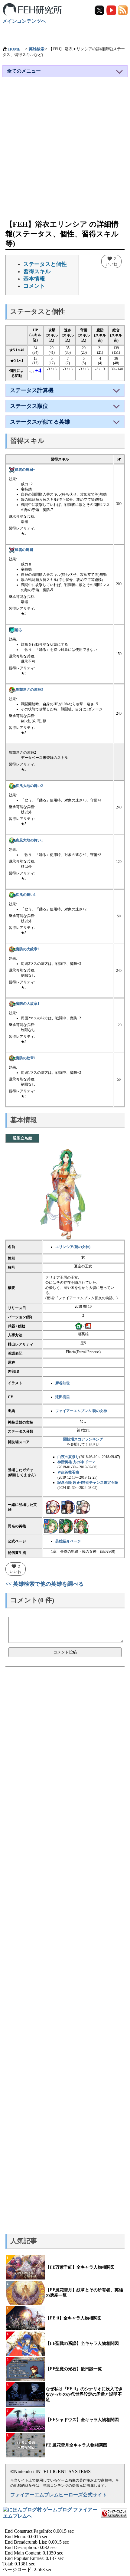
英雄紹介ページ (68, 1541)
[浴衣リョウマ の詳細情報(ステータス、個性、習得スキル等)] (68, 1507)
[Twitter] (100, 10)
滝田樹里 (63, 1397)
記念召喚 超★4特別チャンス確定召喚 (88, 1483)
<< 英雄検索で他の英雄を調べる (45, 1584)
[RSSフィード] (123, 10)
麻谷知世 (63, 1383)
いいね (111, 261)
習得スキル (37, 271)
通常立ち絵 (23, 1138)
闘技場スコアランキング (83, 1439)
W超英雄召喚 (68, 1472)
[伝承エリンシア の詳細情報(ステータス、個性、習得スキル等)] (81, 1526)
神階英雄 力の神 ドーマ (76, 1462)
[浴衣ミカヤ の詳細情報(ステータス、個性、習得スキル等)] (53, 1507)
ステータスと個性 (45, 264)
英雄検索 (37, 49)
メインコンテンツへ (24, 21)
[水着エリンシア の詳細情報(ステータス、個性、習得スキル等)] (51, 1526)
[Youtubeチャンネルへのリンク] (112, 10)
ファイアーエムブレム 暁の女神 (81, 1411)
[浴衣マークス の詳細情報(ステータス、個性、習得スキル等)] (83, 1507)
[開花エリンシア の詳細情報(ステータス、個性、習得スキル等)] (66, 1526)
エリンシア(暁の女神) (73, 1247)
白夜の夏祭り (68, 1457)
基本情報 (34, 279)
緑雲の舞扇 (24, 550)
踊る (18, 630)
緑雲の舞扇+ (25, 470)
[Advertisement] (65, 151)
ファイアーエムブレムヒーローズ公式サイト (59, 2495)
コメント (34, 286)
